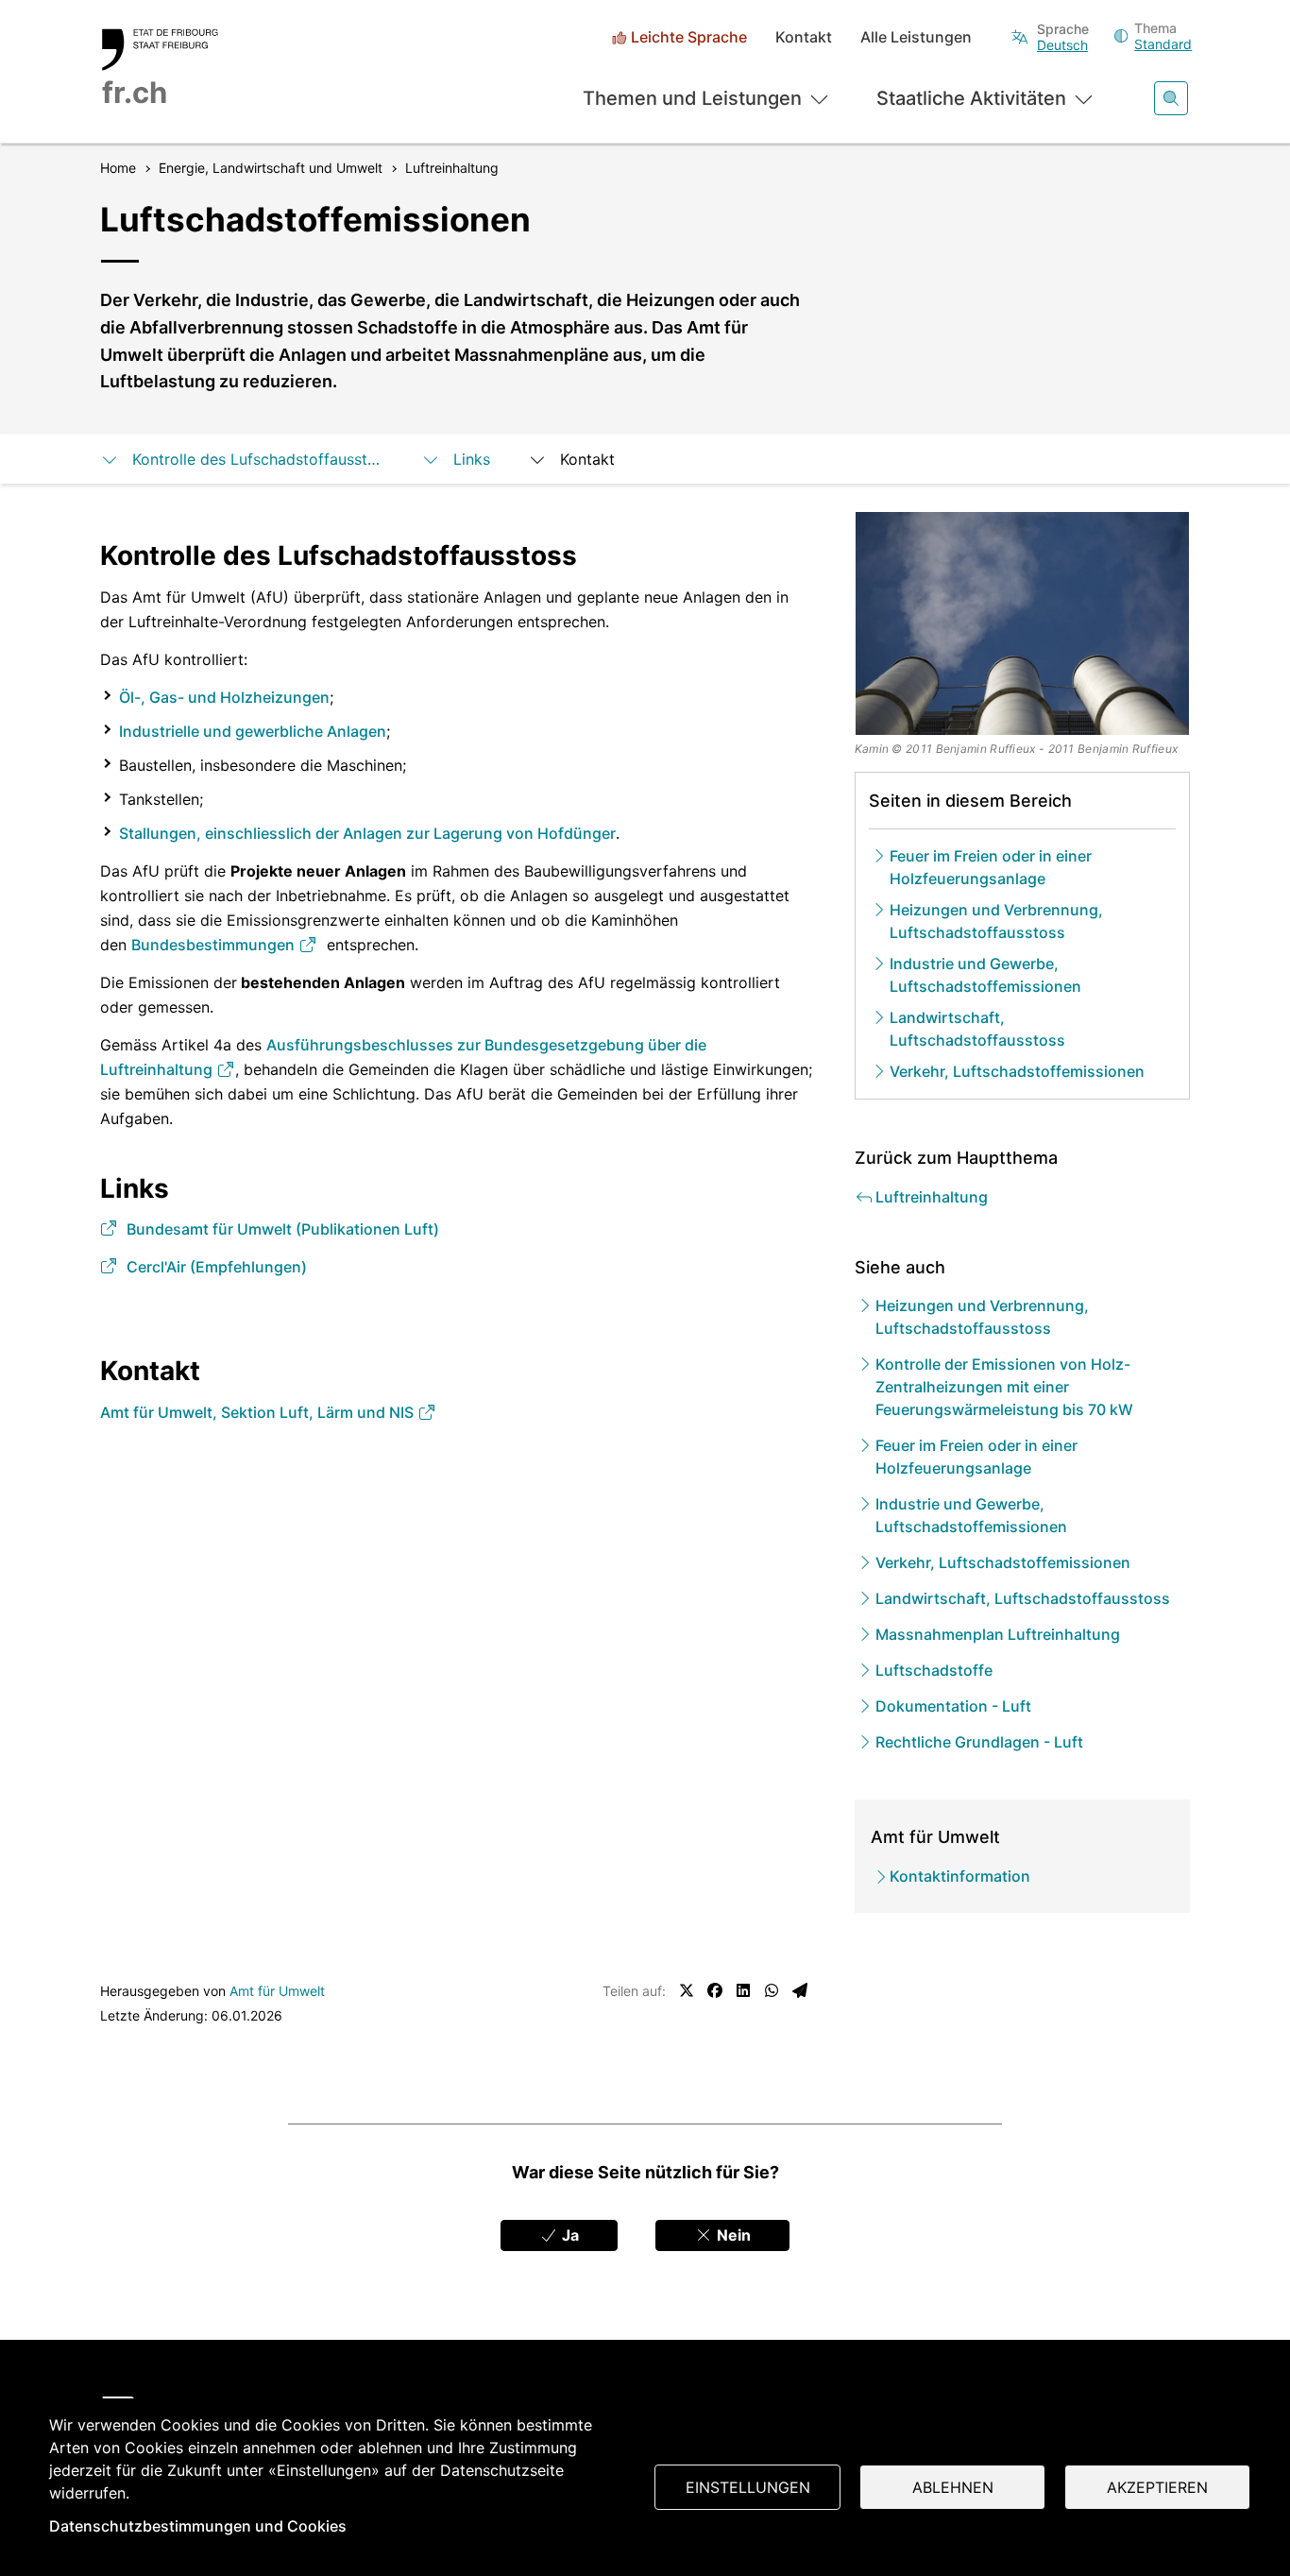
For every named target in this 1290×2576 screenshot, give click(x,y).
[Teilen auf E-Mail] (800, 1990)
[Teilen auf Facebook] (715, 1990)
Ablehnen (953, 2487)
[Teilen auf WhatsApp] (772, 1990)
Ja (569, 2235)
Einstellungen (748, 2487)
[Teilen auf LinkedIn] (743, 1990)
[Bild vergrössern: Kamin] (1023, 623)
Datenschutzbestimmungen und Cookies (198, 2526)
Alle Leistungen (916, 37)
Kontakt (804, 37)
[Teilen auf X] (687, 1990)
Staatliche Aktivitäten (971, 98)
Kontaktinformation (960, 1876)
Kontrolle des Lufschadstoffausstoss (258, 459)
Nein (732, 2235)
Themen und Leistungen (692, 98)
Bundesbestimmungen (215, 945)
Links (472, 459)
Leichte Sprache (689, 37)
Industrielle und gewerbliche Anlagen (253, 731)
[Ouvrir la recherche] (1171, 98)
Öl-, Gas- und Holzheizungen (224, 697)
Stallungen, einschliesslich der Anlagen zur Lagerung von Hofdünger (367, 833)
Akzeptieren (1157, 2487)
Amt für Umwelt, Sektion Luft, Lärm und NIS (259, 1412)
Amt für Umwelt (277, 1991)
